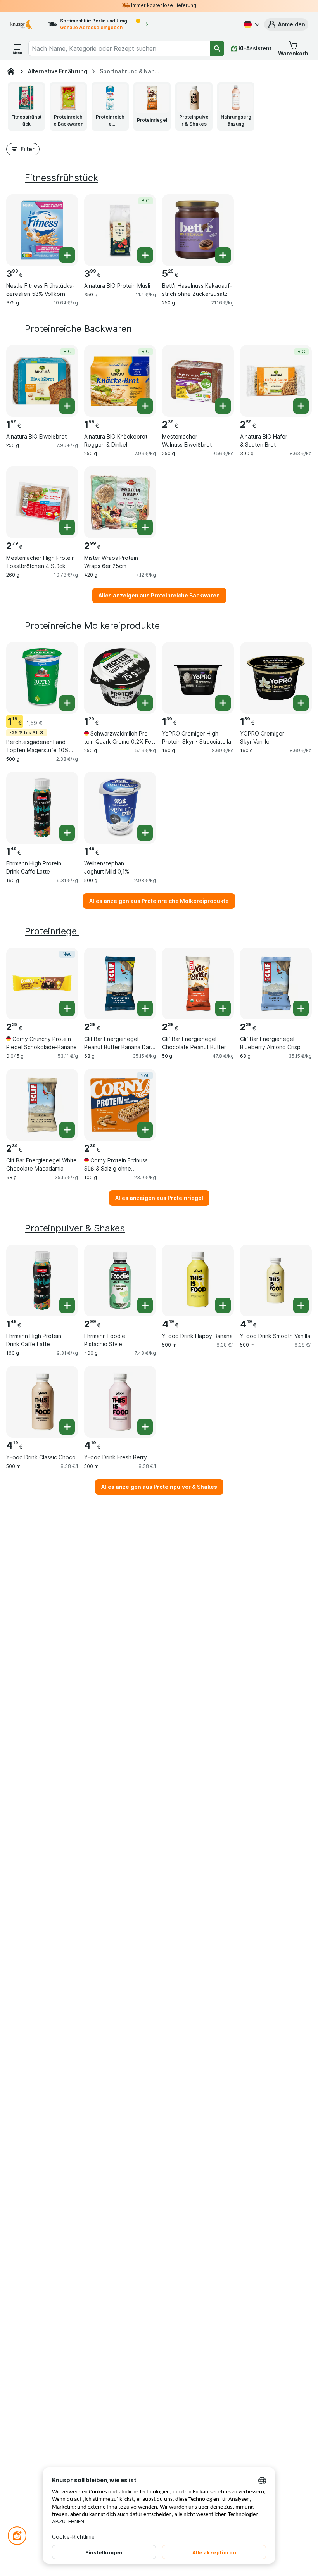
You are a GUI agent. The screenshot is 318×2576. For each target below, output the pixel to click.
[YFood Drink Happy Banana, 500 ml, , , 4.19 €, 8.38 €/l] (198, 1280)
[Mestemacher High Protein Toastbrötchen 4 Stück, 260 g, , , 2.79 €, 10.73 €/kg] (42, 502)
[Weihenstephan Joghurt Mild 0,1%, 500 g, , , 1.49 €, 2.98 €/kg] (120, 808)
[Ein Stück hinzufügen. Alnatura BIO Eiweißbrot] (67, 406)
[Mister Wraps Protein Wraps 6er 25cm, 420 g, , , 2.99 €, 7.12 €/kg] (120, 502)
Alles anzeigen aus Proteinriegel (159, 1198)
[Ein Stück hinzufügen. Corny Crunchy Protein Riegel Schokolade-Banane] (67, 1008)
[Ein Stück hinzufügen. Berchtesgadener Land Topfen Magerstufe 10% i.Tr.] (67, 703)
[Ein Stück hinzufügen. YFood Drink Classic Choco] (67, 1427)
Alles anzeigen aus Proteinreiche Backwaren (159, 595)
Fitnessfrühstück (61, 178)
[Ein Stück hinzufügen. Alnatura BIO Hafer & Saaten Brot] (301, 406)
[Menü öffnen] (17, 48)
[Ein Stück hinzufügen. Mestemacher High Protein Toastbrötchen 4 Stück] (67, 527)
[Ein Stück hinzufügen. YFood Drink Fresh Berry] (145, 1427)
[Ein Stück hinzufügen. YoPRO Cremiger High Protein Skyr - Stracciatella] (223, 703)
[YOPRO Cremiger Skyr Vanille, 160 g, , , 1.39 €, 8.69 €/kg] (276, 678)
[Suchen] (217, 48)
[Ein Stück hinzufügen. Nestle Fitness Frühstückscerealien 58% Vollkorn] (67, 255)
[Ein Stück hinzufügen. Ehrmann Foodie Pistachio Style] (145, 1305)
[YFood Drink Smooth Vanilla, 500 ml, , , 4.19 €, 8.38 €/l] (276, 1280)
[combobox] (119, 48)
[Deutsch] (251, 24)
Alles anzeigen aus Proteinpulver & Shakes (159, 1487)
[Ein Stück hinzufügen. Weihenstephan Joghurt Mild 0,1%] (145, 833)
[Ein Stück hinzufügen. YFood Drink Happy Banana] (223, 1305)
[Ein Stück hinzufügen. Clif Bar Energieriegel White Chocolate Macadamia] (67, 1130)
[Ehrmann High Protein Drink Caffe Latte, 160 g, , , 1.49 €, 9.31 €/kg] (42, 808)
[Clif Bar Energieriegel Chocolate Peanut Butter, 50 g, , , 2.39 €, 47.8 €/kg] (198, 983)
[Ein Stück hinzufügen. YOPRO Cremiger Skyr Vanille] (301, 703)
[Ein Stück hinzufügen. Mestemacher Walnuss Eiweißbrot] (223, 406)
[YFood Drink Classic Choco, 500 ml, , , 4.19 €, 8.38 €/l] (42, 1402)
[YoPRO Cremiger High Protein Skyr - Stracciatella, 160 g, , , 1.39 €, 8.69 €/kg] (198, 678)
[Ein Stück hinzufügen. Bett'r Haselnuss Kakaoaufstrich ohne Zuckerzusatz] (223, 255)
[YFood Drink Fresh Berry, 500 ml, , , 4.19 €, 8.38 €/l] (120, 1402)
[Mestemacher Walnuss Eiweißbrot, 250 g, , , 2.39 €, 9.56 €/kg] (198, 381)
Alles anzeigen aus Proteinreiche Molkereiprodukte (159, 901)
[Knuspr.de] (11, 71)
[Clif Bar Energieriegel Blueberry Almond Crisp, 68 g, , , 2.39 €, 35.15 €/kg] (276, 983)
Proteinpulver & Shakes (75, 1228)
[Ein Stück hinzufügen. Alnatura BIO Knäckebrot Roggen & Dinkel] (145, 406)
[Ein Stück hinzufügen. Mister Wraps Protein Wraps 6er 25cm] (145, 527)
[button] (286, 24)
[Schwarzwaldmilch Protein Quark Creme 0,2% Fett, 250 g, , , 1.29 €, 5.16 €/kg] (120, 678)
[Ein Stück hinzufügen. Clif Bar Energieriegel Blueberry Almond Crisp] (301, 1008)
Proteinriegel (52, 931)
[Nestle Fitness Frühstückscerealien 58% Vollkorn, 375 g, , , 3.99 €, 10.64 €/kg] (42, 230)
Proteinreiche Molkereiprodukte (92, 626)
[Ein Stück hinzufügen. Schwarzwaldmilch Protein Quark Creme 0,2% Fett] (145, 703)
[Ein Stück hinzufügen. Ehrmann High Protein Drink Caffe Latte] (67, 833)
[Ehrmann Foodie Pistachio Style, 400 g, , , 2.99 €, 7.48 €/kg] (120, 1280)
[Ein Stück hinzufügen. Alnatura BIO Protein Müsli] (145, 255)
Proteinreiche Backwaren (78, 329)
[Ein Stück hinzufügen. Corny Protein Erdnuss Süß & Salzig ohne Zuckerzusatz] (145, 1130)
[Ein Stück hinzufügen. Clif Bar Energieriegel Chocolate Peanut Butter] (223, 1008)
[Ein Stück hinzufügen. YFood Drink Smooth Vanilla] (301, 1305)
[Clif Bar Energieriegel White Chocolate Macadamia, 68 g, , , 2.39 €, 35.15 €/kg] (42, 1105)
